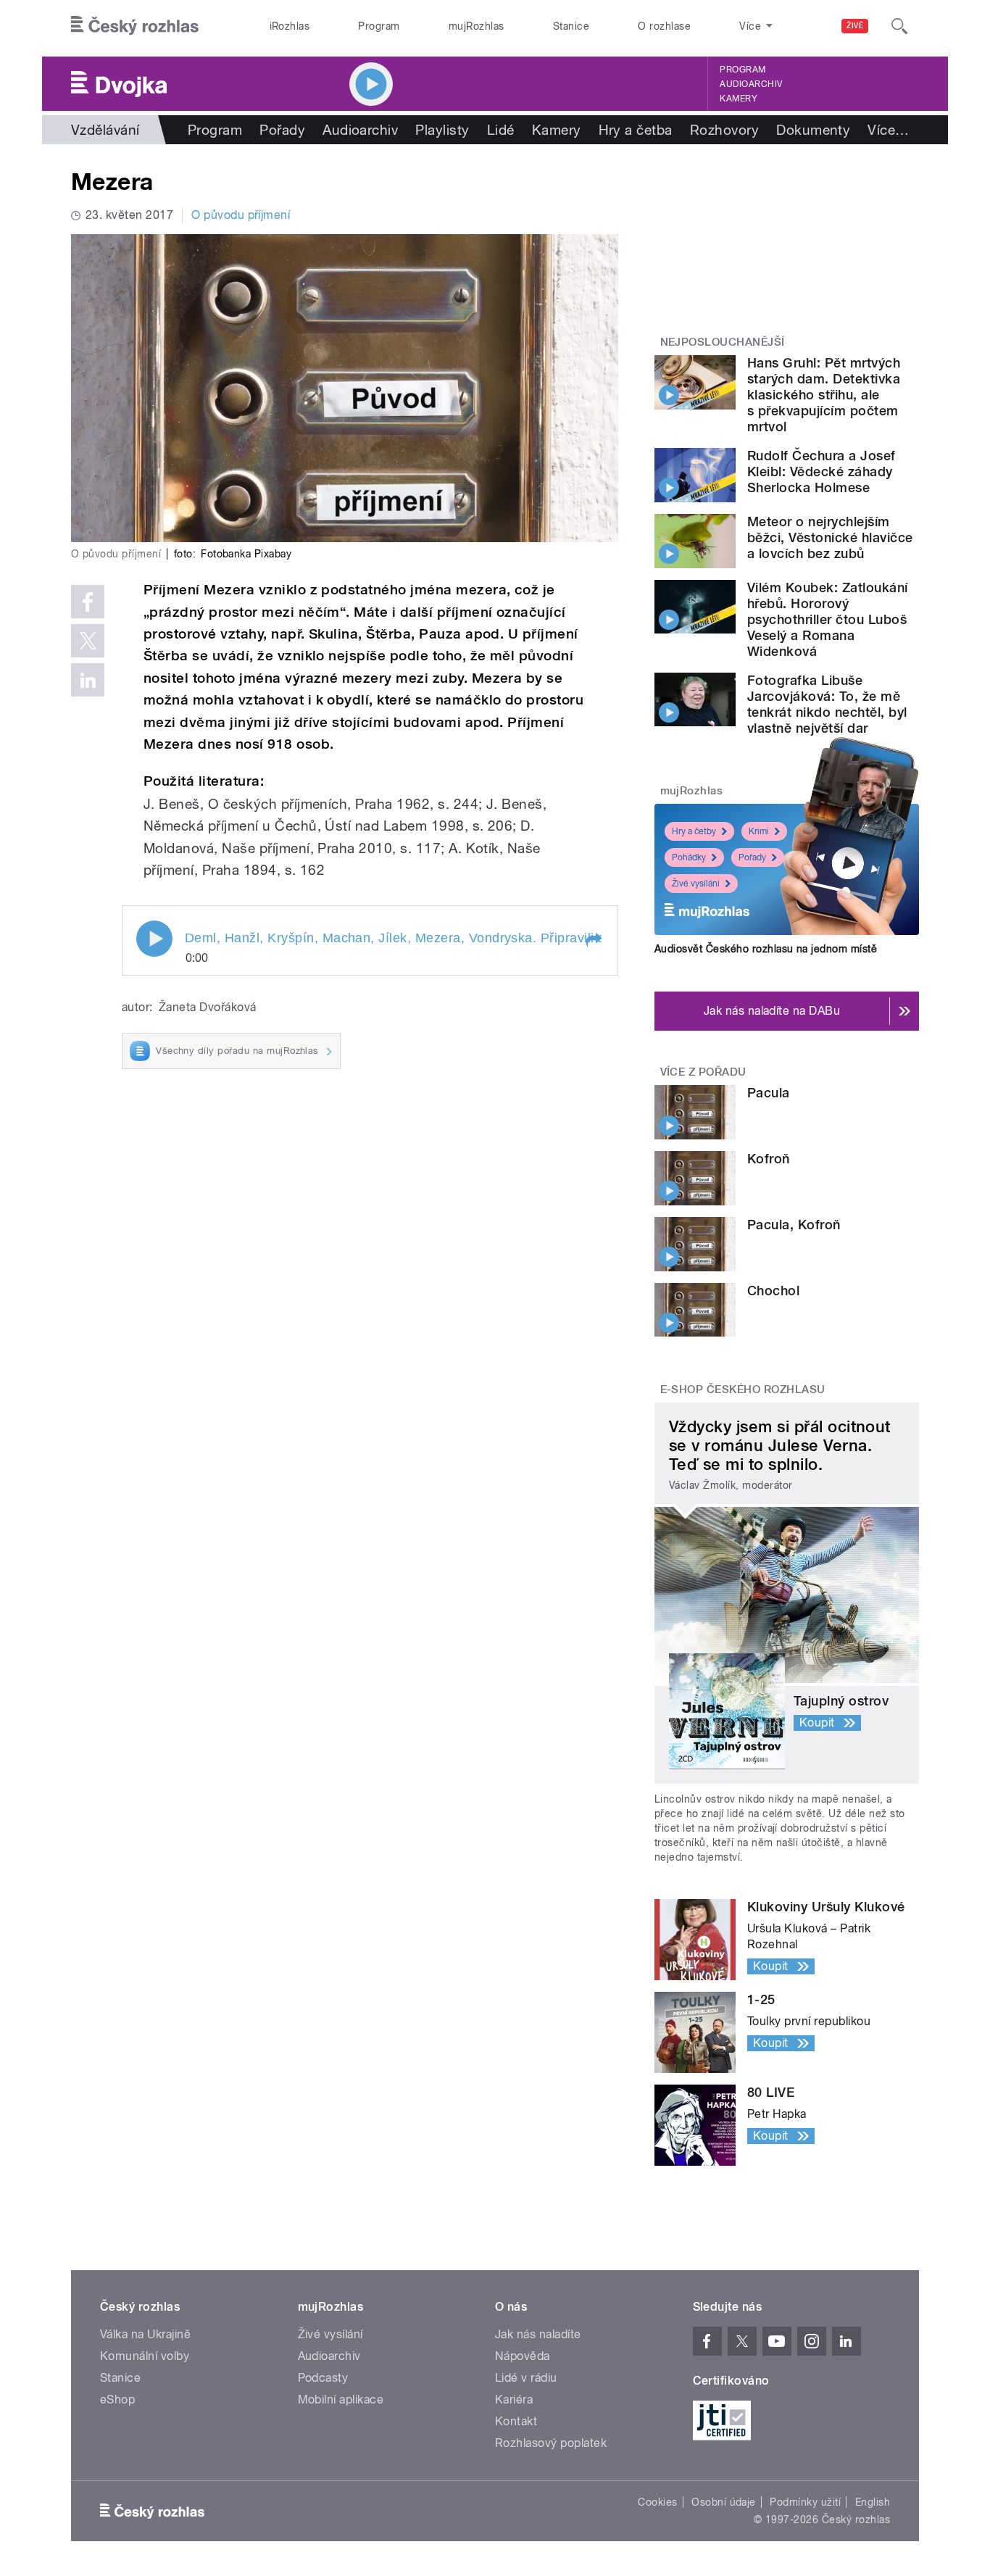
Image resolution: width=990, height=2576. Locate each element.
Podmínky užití (805, 2502)
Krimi (759, 831)
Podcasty (323, 2378)
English (873, 2502)
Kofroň (769, 1159)
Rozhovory (724, 130)
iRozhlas (290, 26)
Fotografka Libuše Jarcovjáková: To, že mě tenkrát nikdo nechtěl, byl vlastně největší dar (827, 704)
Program (379, 26)
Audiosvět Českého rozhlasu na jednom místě (766, 949)
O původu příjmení (241, 215)
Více (888, 130)
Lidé (501, 130)
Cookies (657, 2502)
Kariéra (514, 2400)
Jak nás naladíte (538, 2334)
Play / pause (154, 939)
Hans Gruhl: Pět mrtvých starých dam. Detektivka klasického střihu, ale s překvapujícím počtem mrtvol (824, 395)
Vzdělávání (105, 130)
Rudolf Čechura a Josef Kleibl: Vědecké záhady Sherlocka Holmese (821, 471)
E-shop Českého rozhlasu (743, 1389)
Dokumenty (813, 130)
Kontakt (516, 2421)
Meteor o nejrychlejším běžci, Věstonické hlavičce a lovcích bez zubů (830, 537)
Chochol (773, 1291)
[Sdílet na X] (88, 641)
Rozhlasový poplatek (551, 2443)
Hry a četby (694, 831)
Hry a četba (636, 130)
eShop (117, 2400)
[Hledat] (899, 26)
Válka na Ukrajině (145, 2334)
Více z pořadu (703, 1072)
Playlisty (442, 130)
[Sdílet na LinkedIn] (88, 680)
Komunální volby (145, 2356)
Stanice (571, 26)
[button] (593, 940)
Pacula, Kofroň (794, 1225)
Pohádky (689, 857)
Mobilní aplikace (341, 2400)
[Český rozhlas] (135, 26)
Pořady (282, 130)
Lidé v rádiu (526, 2378)
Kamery (739, 99)
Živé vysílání (696, 884)
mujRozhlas (477, 26)
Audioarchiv (751, 84)
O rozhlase (664, 26)
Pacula (769, 1093)
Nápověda (523, 2356)
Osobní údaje (724, 2502)
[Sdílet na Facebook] (88, 602)
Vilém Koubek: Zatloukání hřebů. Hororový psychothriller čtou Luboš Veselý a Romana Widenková (828, 619)
